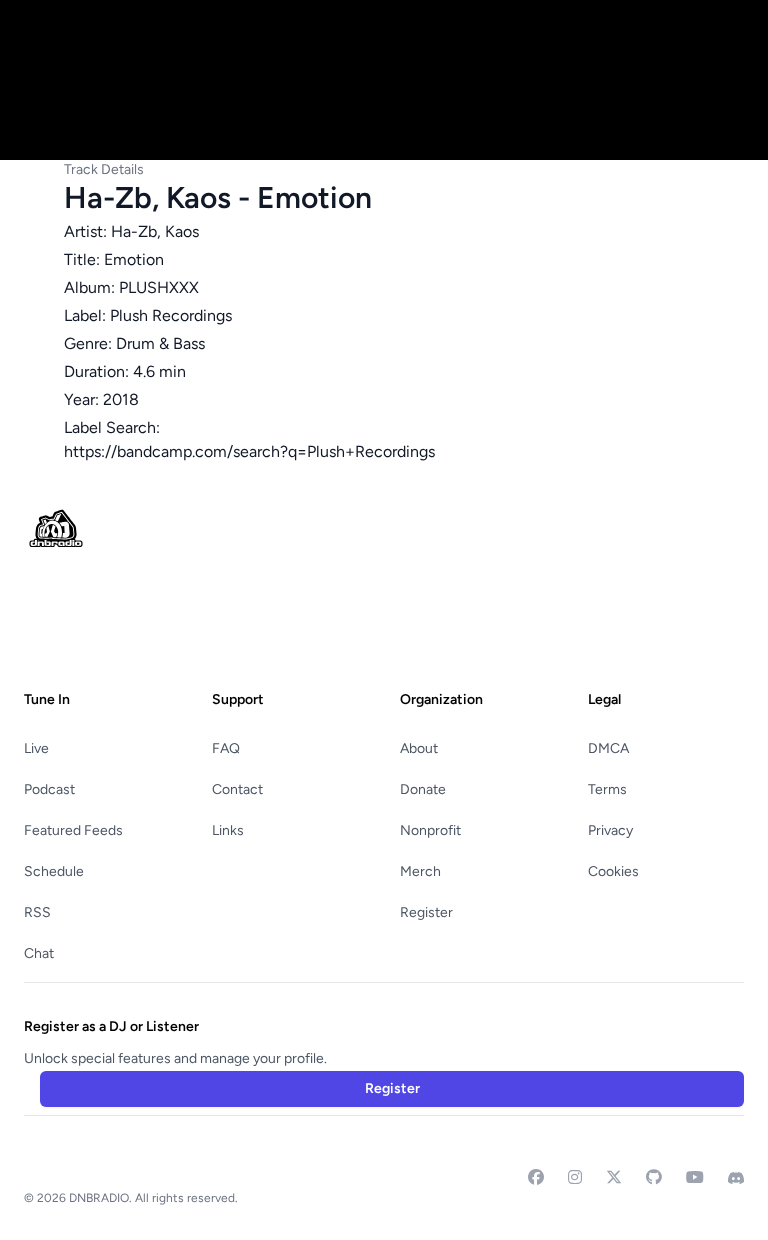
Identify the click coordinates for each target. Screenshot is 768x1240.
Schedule (54, 871)
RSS (37, 912)
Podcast (49, 789)
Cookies (613, 871)
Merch (420, 871)
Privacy (610, 830)
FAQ (226, 748)
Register (426, 912)
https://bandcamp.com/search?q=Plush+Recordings (249, 451)
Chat (39, 953)
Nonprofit (430, 830)
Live (36, 748)
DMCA (608, 748)
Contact (237, 789)
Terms (607, 789)
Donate (423, 789)
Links (228, 830)
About (419, 748)
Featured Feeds (73, 830)
